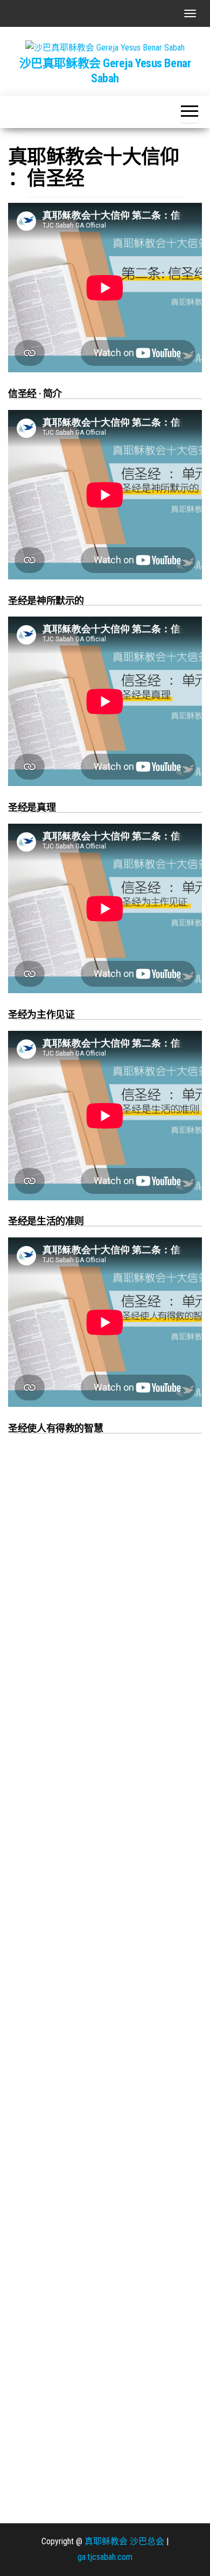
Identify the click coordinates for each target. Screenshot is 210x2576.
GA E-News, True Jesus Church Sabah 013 (74, 2072)
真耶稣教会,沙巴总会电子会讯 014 (74, 1858)
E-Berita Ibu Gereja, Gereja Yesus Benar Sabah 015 (74, 1547)
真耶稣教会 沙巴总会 (124, 2541)
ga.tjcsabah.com (105, 2557)
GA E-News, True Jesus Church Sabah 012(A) (74, 2504)
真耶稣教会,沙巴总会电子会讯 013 (74, 2174)
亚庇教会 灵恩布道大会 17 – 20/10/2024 (74, 1653)
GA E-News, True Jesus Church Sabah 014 (74, 1756)
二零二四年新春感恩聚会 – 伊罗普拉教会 (74, 1965)
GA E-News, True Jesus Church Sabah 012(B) (74, 2281)
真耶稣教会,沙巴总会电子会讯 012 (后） (74, 2392)
